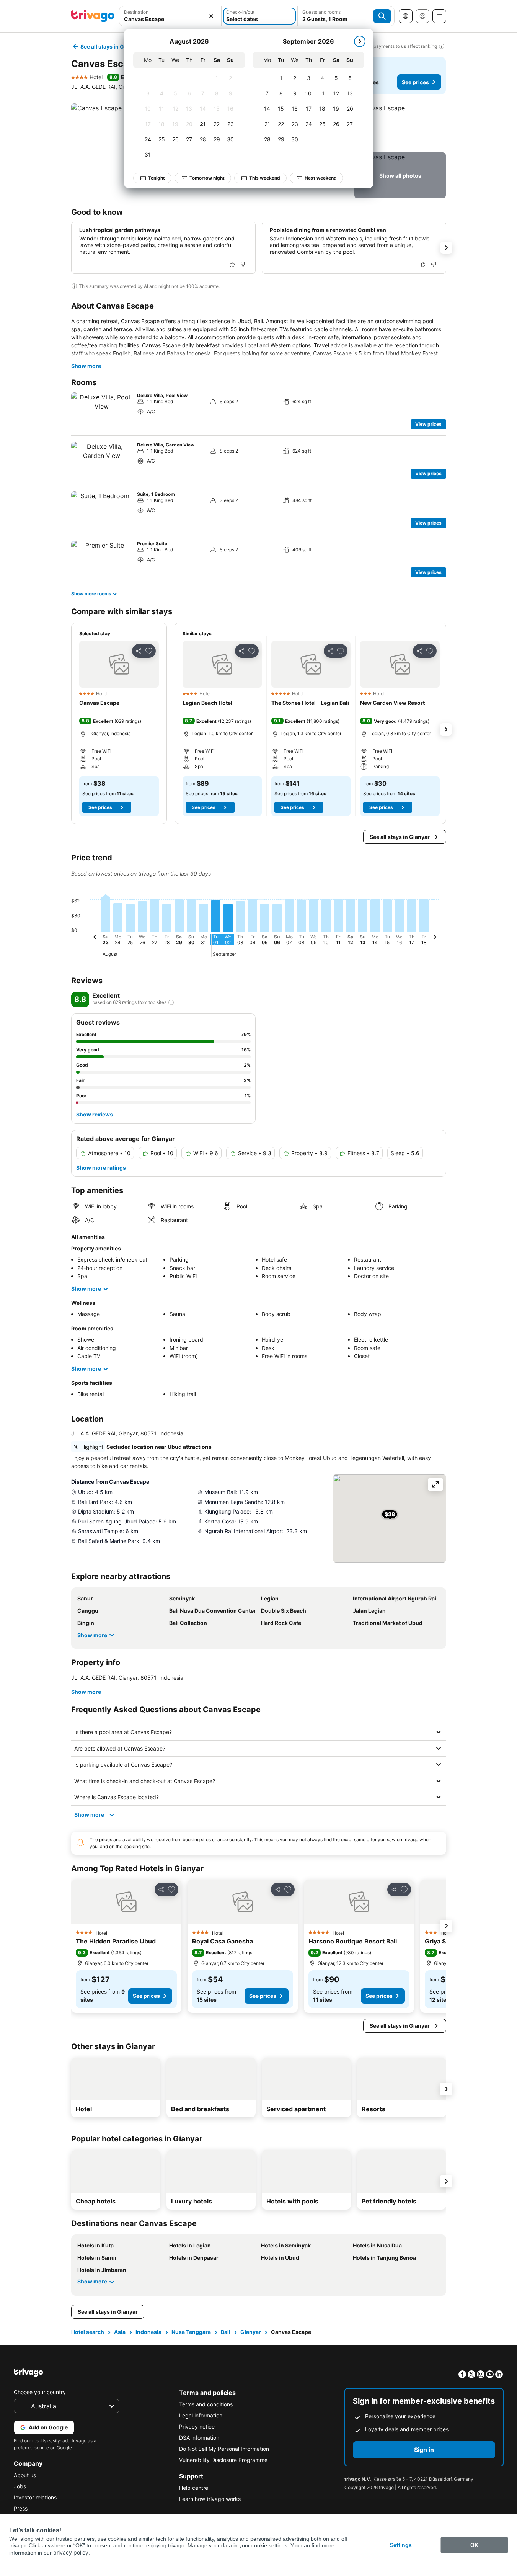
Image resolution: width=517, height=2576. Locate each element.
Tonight (157, 178)
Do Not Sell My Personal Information (224, 2449)
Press (21, 2508)
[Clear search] (211, 16)
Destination (136, 12)
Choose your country (40, 2392)
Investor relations (35, 2497)
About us (25, 2475)
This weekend (265, 178)
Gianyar (251, 2332)
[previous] (95, 938)
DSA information (199, 2438)
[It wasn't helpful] (243, 264)
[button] (170, 16)
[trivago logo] (93, 16)
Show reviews (95, 1114)
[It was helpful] (232, 264)
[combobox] (170, 16)
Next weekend (321, 178)
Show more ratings (101, 1168)
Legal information (201, 2415)
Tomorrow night (207, 178)
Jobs (20, 2486)
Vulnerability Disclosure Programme (223, 2460)
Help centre (194, 2488)
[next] (360, 41)
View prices (428, 424)
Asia (120, 2332)
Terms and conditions (206, 2404)
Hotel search (88, 2332)
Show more (86, 366)
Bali (226, 2332)
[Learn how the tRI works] (171, 1002)
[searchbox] (170, 19)
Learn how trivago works (210, 2499)
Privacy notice (197, 2426)
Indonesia (148, 2332)
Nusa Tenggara (191, 2332)
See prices (415, 82)
